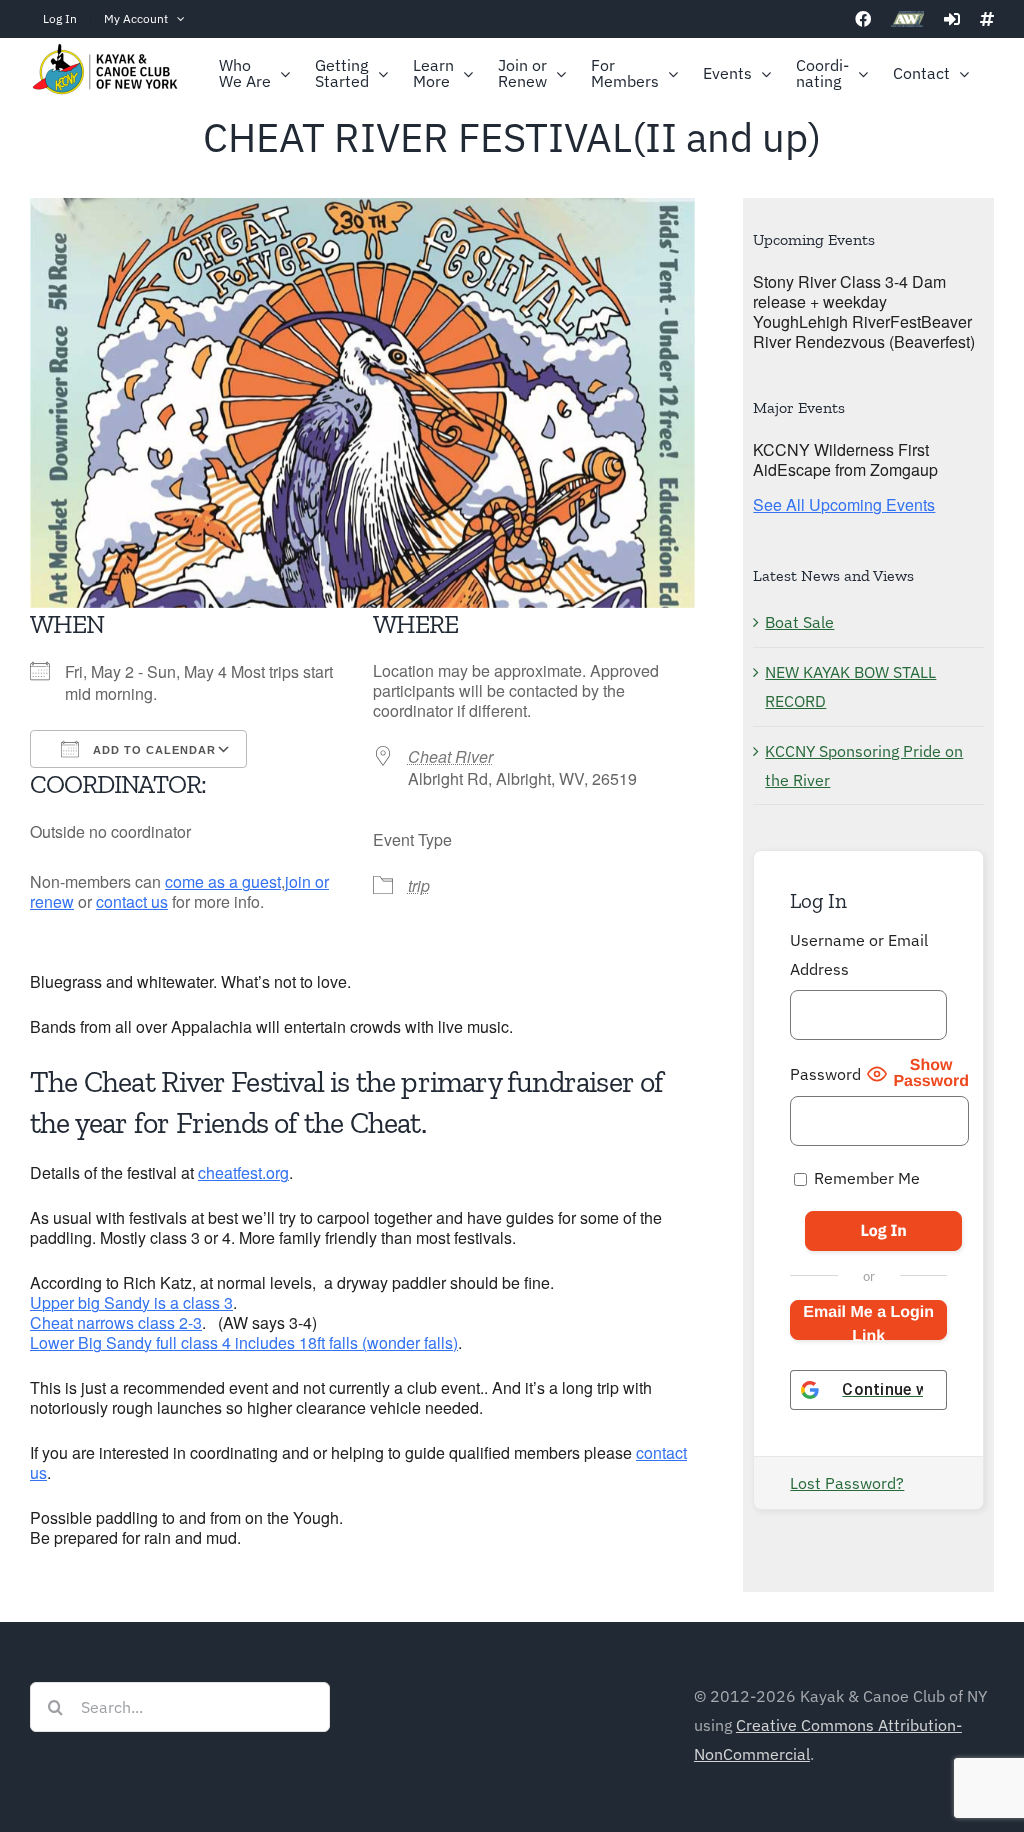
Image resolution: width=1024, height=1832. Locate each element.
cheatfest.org (243, 1172)
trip (419, 885)
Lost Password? (847, 1483)
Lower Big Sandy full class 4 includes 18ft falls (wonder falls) (244, 1342)
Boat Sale (799, 622)
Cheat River (450, 756)
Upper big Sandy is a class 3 (131, 1302)
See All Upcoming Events (844, 504)
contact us (132, 901)
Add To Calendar (152, 750)
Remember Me (865, 1178)
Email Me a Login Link (868, 1322)
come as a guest (223, 881)
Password (825, 1074)
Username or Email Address (859, 954)
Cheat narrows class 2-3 (116, 1322)
